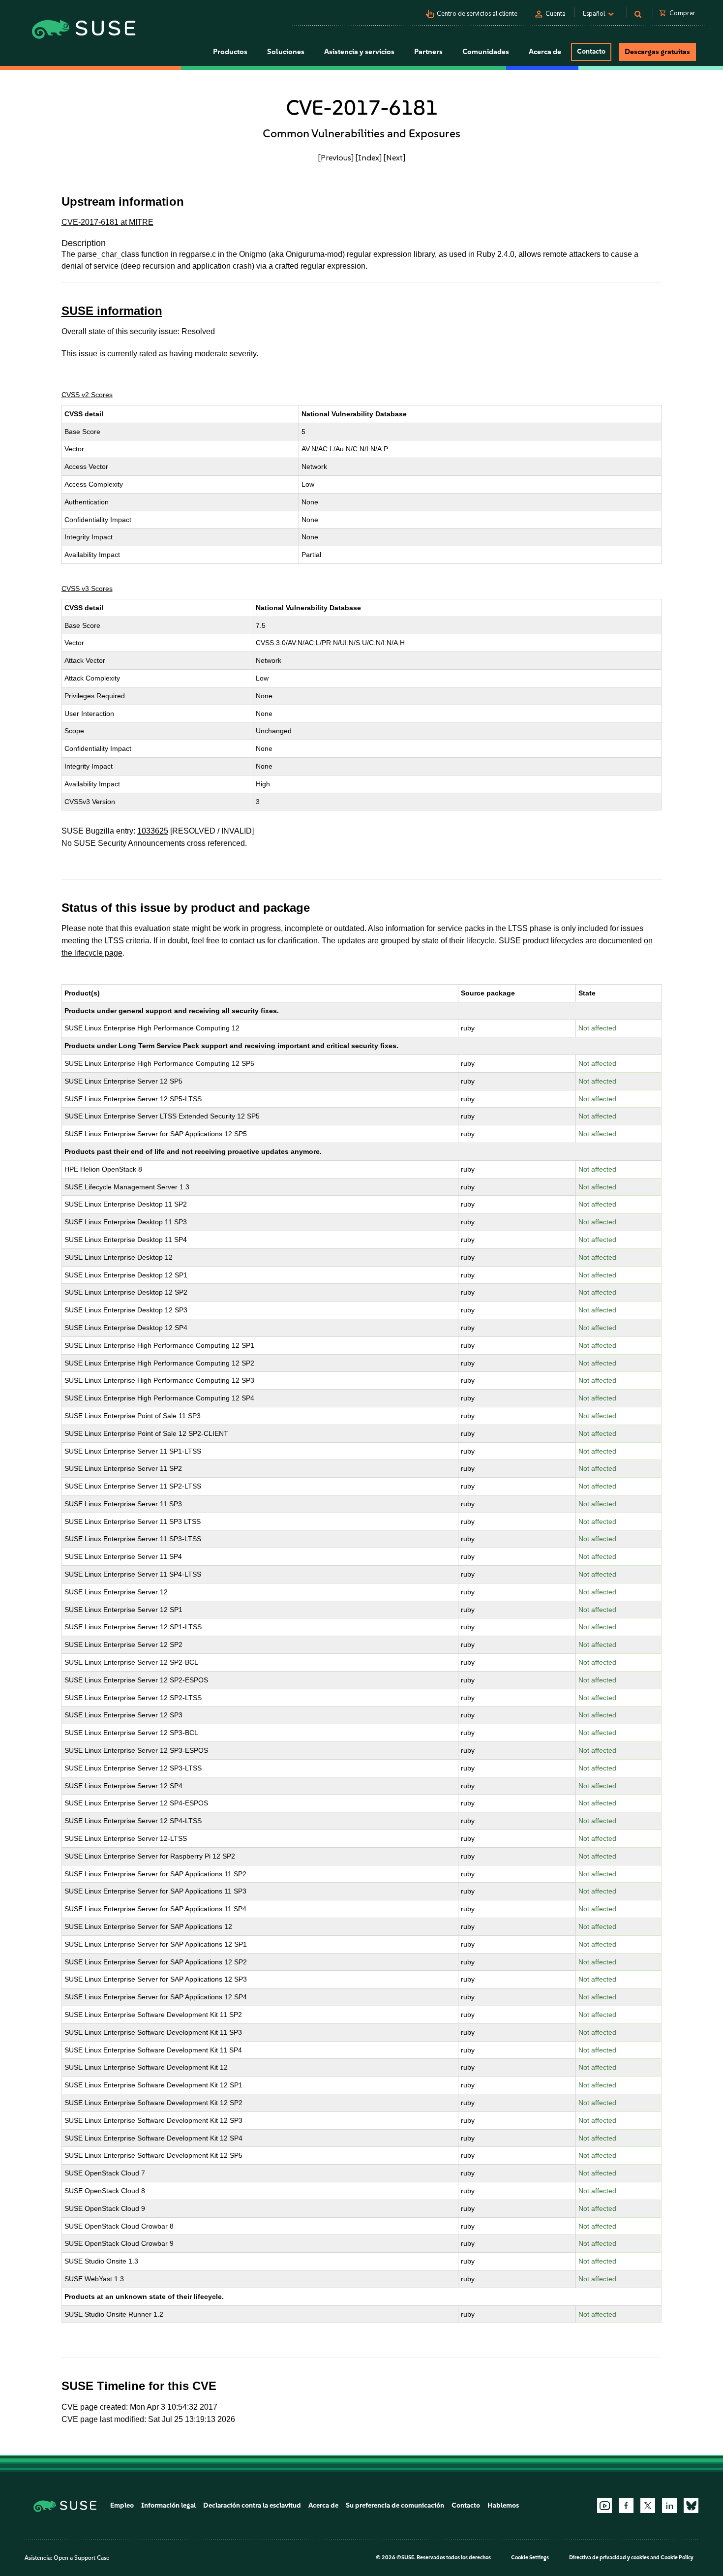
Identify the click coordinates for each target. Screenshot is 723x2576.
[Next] (394, 157)
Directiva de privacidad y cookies (609, 2558)
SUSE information (112, 311)
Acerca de (323, 2505)
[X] (648, 2506)
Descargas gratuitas (657, 52)
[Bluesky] (691, 2506)
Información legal (168, 2505)
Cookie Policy (677, 2558)
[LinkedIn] (669, 2506)
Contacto (591, 51)
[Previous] (336, 157)
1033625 (153, 831)
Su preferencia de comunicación (395, 2505)
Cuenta (556, 14)
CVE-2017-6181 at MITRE (107, 222)
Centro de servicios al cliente (477, 14)
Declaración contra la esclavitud (252, 2505)
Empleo (122, 2505)
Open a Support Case (81, 2558)
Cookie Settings (530, 2558)
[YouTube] (604, 2506)
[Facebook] (626, 2506)
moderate (211, 354)
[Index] (369, 157)
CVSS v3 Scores (87, 589)
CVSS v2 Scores (87, 395)
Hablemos (503, 2505)
